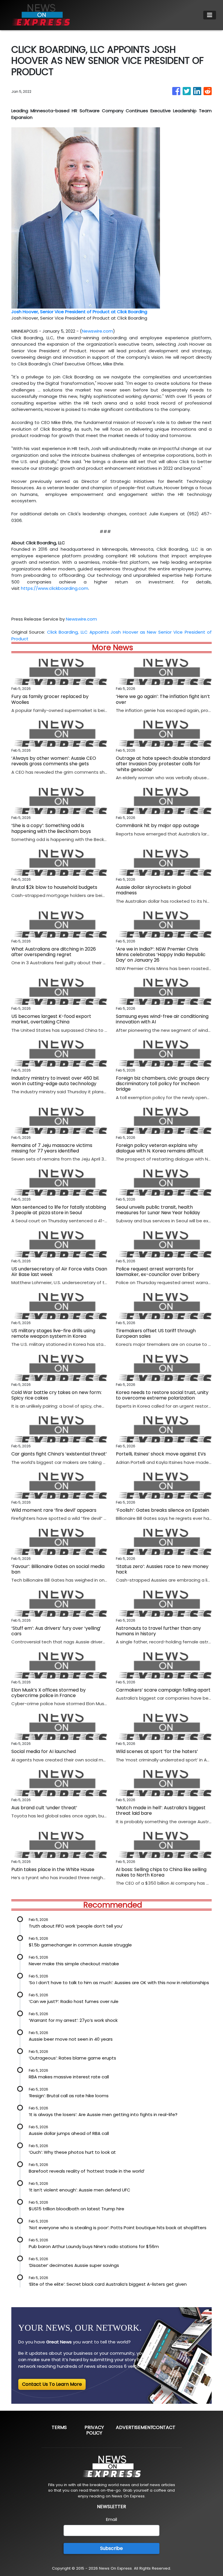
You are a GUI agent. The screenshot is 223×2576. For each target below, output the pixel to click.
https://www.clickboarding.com (55, 588)
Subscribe (111, 2548)
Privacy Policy (94, 2430)
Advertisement (135, 2427)
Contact (164, 2427)
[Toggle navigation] (210, 15)
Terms (59, 2427)
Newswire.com (97, 331)
